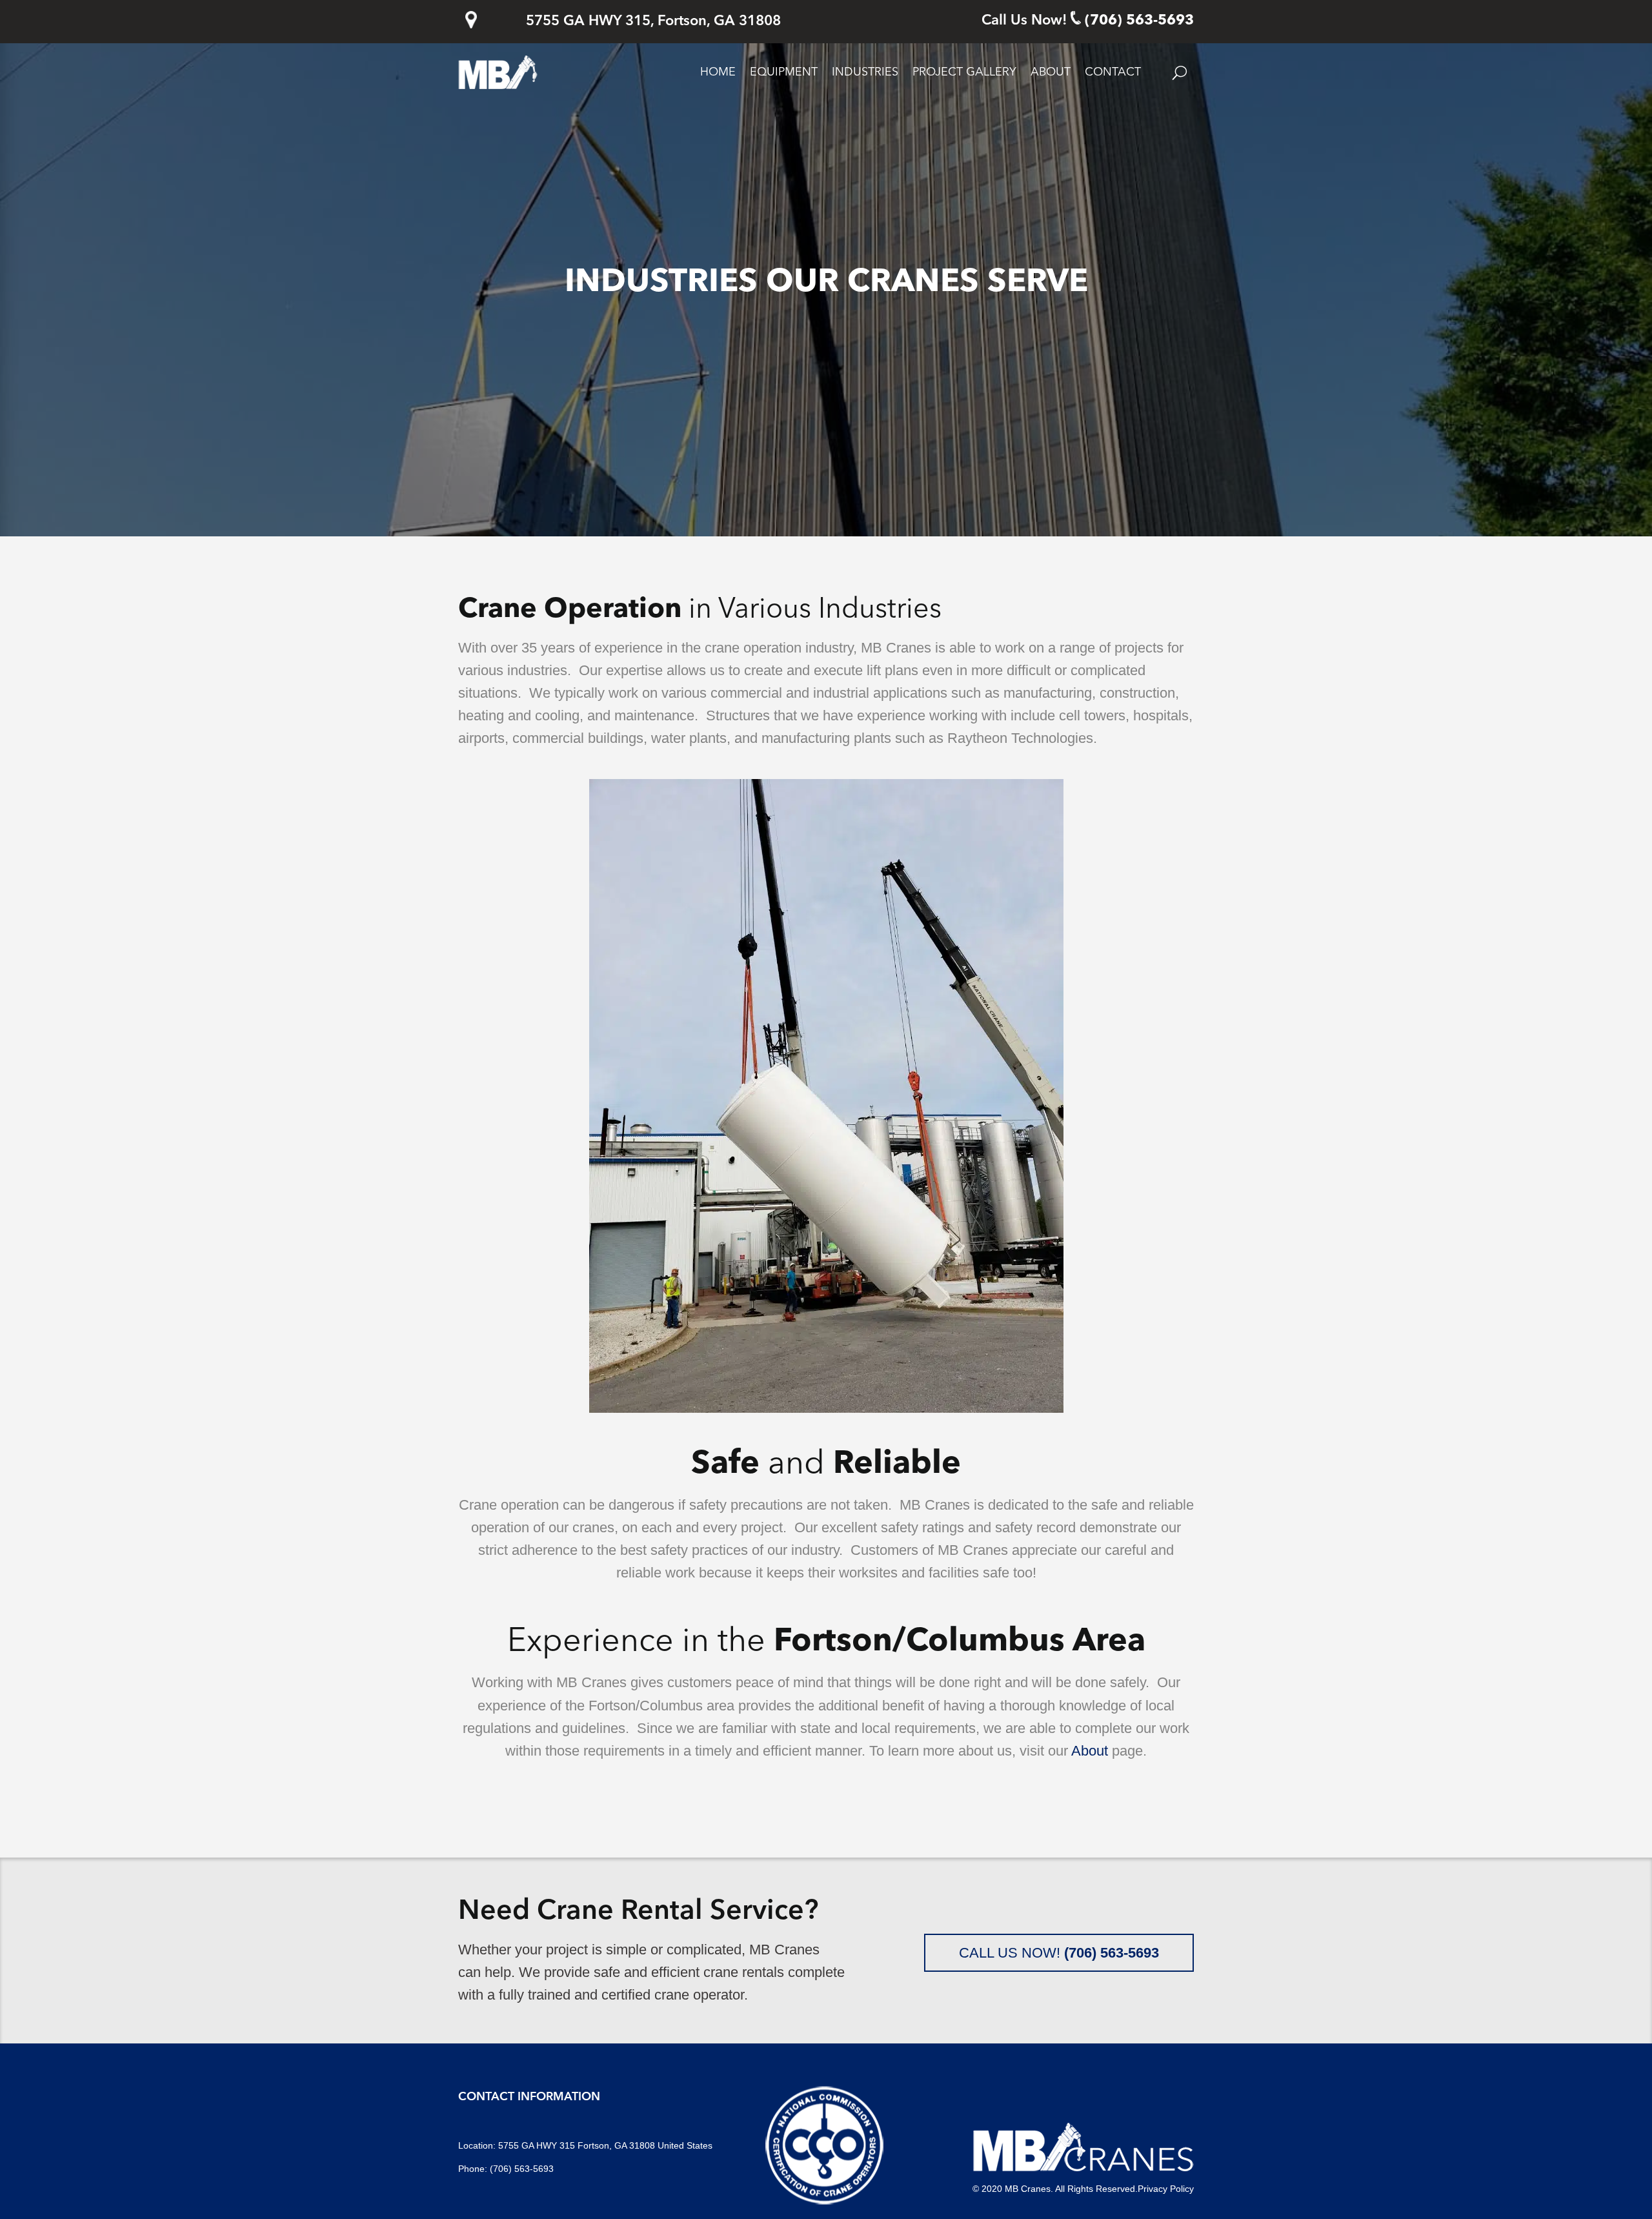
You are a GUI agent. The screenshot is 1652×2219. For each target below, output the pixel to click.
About (1051, 72)
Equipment (784, 72)
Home (718, 72)
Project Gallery (964, 72)
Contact (1113, 72)
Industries (865, 72)
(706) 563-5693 (1139, 21)
